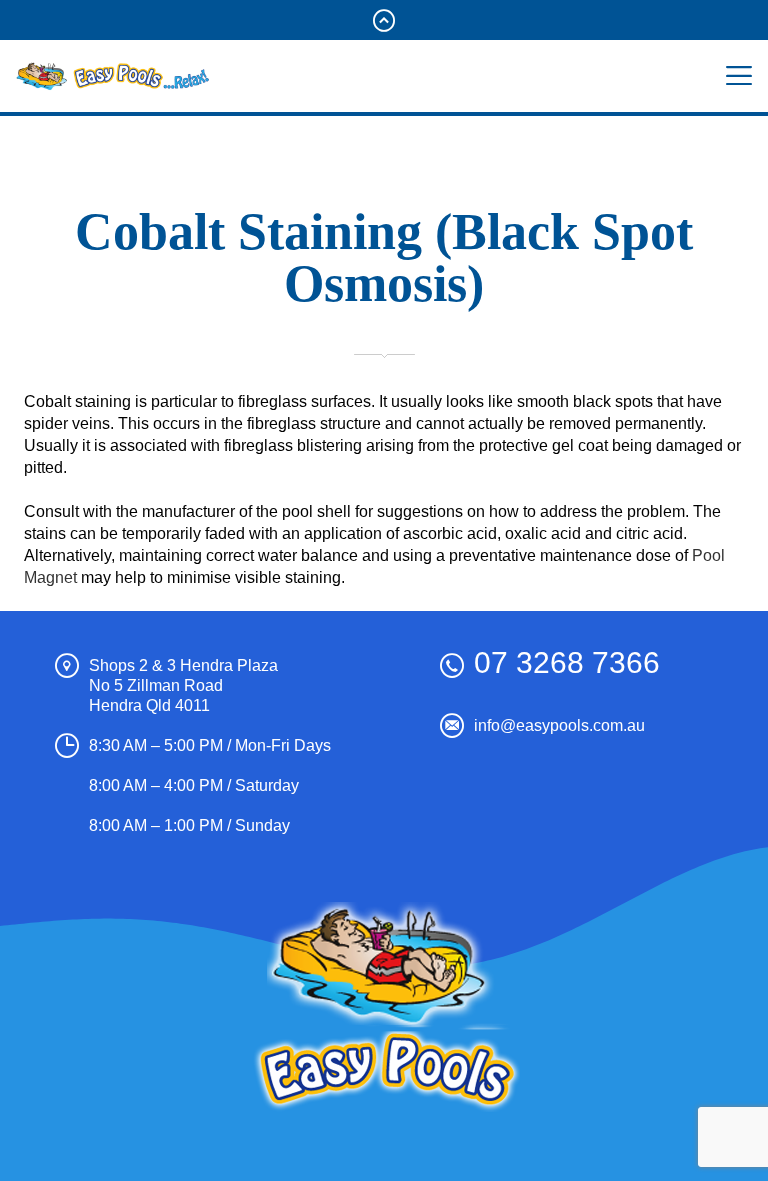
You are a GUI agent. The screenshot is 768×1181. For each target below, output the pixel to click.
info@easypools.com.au (559, 725)
